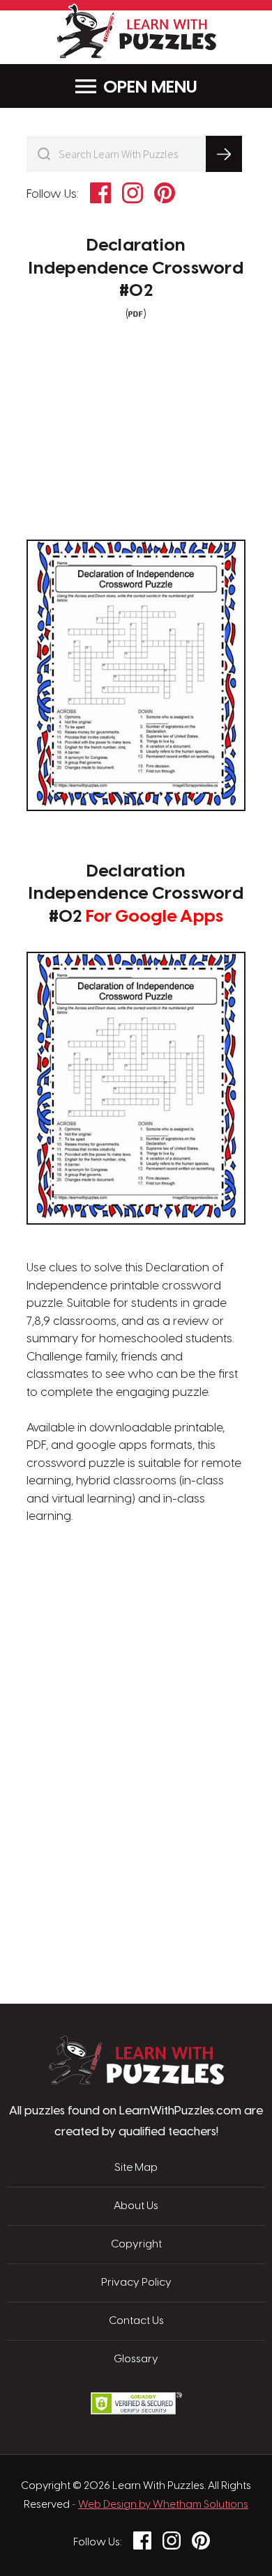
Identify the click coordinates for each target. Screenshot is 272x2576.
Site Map (136, 2168)
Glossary (136, 2359)
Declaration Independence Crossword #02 (136, 268)
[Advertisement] (136, 1592)
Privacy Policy (136, 2283)
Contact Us (136, 2321)
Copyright (136, 2245)
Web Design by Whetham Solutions (163, 2505)
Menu (174, 88)
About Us (136, 2206)
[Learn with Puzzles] (136, 2081)
